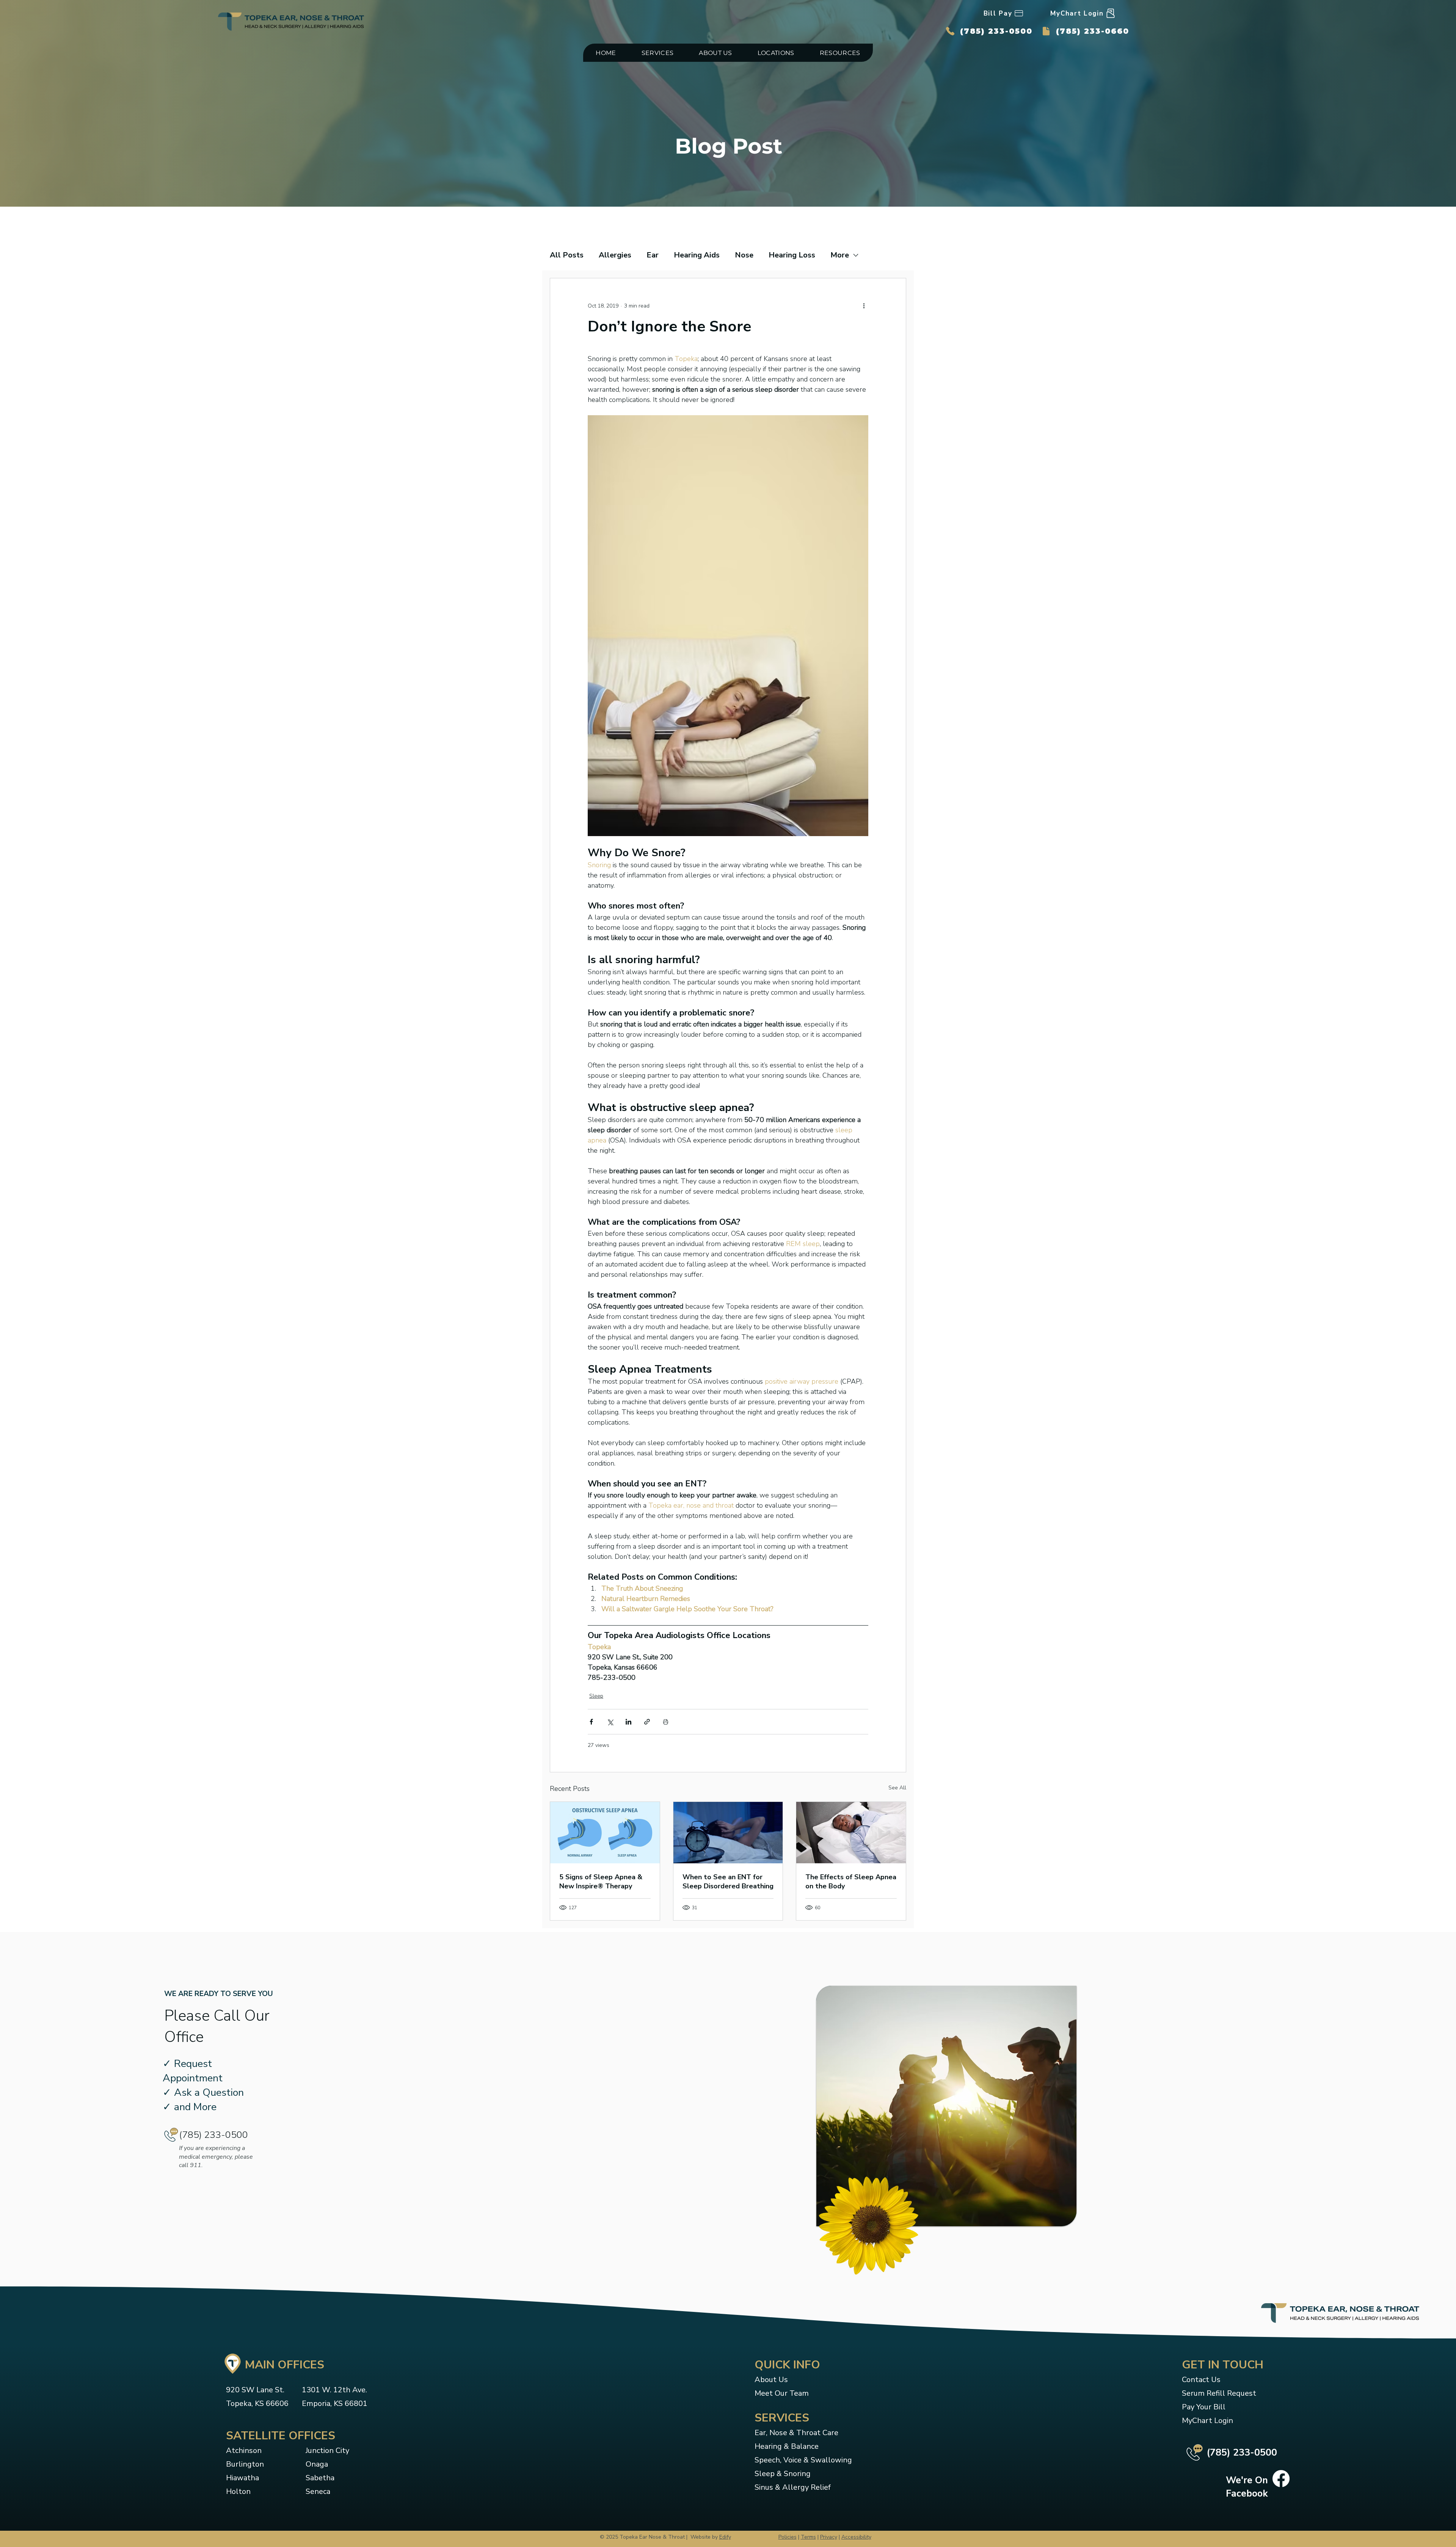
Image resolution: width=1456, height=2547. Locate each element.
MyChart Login (1207, 2421)
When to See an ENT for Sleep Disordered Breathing (728, 1882)
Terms (808, 2537)
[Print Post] (666, 1722)
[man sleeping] (851, 1833)
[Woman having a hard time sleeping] (728, 1833)
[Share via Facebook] (591, 1722)
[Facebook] (1281, 2479)
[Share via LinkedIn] (628, 1722)
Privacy (829, 2537)
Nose (744, 255)
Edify (725, 2537)
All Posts (567, 255)
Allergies (615, 255)
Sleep (596, 1696)
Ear (653, 255)
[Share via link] (647, 1722)
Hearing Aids (697, 255)
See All (897, 1788)
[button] (657, 53)
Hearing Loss (792, 255)
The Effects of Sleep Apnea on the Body (851, 1882)
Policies (788, 2537)
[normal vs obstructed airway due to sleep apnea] (605, 1833)
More (840, 255)
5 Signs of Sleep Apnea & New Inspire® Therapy (601, 1882)
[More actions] (864, 306)
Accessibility (856, 2537)
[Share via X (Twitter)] (610, 1722)
